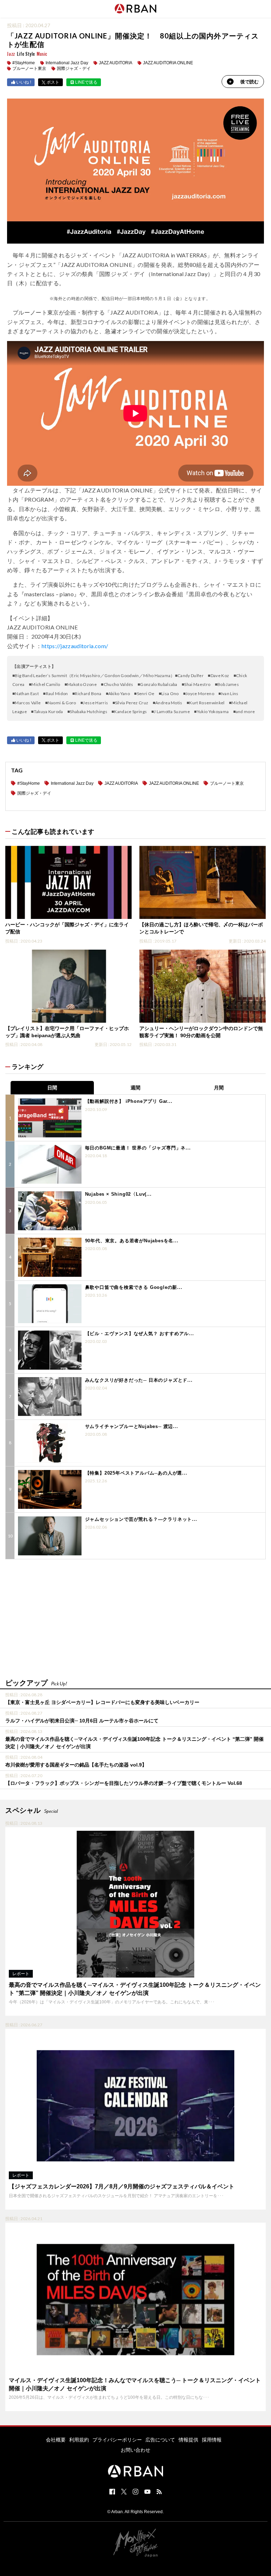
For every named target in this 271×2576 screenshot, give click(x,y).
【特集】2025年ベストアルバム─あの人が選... (136, 1473)
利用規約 (79, 2440)
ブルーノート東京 (29, 68)
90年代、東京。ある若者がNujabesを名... (132, 1241)
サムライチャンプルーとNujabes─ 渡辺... (132, 1426)
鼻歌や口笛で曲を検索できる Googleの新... (134, 1287)
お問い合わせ (135, 2450)
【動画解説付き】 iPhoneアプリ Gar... (129, 1101)
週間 (135, 1088)
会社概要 (56, 2440)
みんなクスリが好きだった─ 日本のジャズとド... (139, 1380)
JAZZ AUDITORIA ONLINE (168, 63)
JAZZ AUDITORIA (116, 63)
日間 (52, 1088)
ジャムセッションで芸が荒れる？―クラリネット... (141, 1519)
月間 (219, 1088)
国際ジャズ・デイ (74, 68)
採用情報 (212, 2440)
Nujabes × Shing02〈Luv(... (118, 1194)
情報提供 (188, 2440)
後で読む (249, 82)
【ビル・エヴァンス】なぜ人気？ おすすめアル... (140, 1334)
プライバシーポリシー (117, 2440)
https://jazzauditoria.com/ (75, 646)
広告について (160, 2440)
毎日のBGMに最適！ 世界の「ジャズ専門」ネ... (138, 1148)
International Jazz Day (67, 63)
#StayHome (24, 63)
